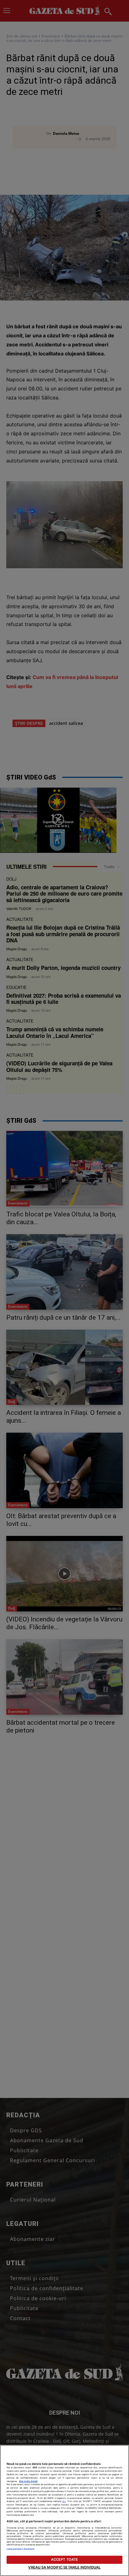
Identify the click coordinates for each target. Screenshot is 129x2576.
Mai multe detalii (28, 2481)
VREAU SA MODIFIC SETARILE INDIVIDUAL (64, 2567)
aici (64, 2501)
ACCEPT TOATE (64, 2559)
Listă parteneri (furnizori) (21, 2549)
